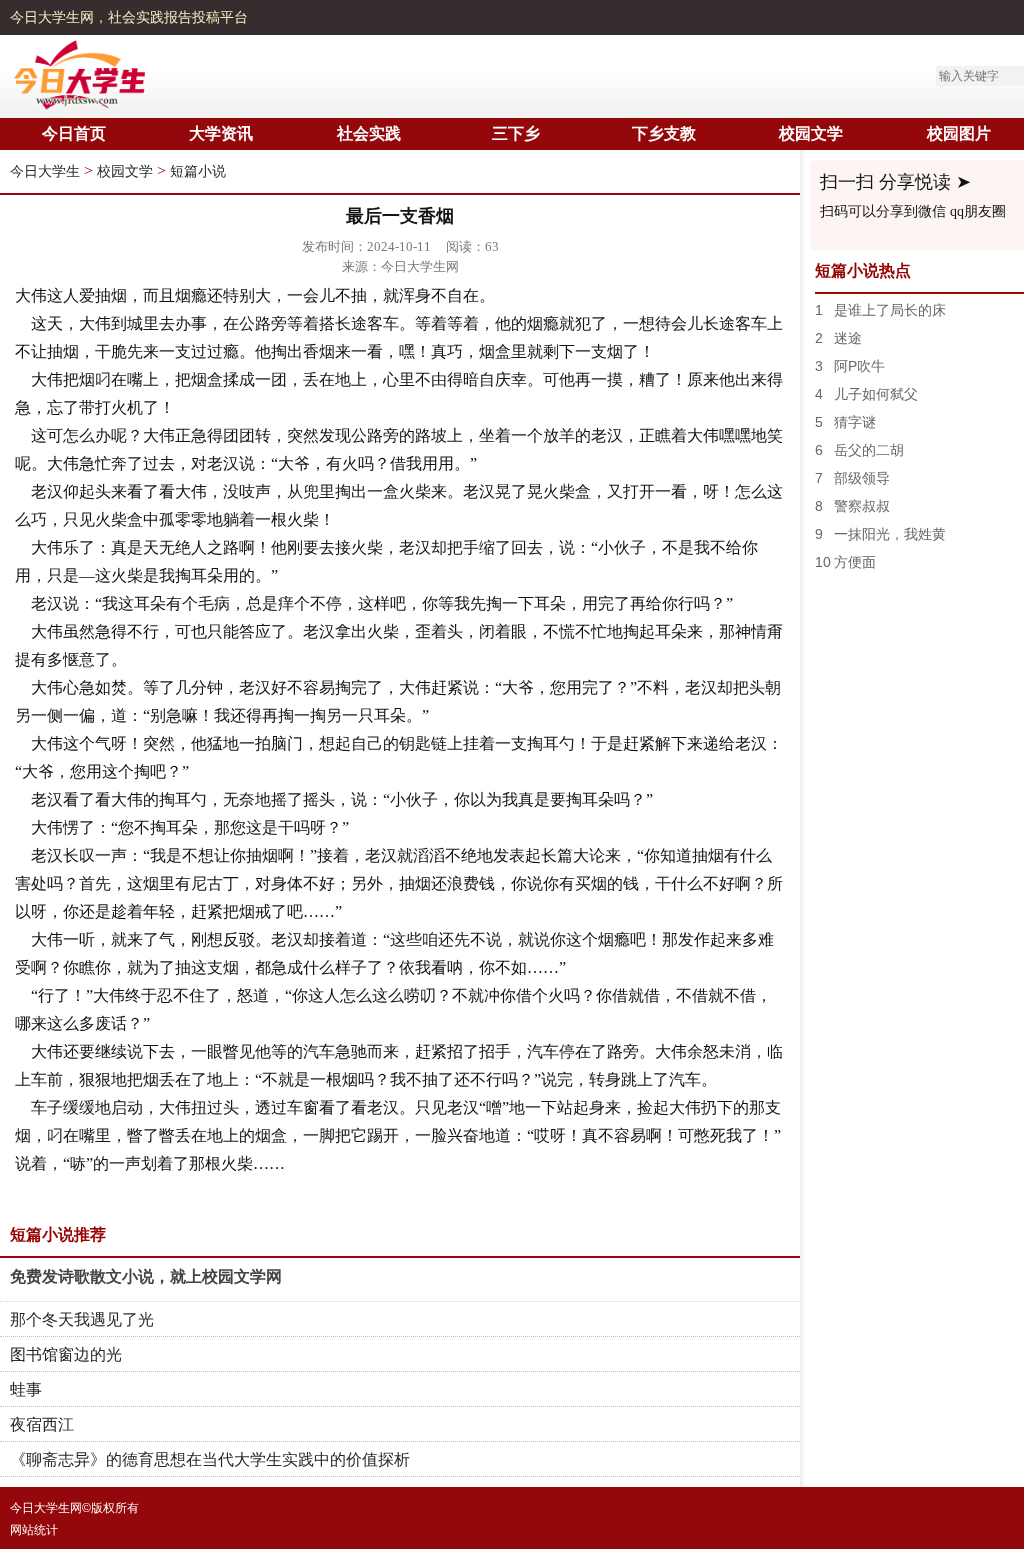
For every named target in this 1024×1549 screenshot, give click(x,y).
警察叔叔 (862, 506)
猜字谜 (855, 422)
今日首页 (74, 133)
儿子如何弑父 (876, 394)
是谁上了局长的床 (890, 310)
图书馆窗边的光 (66, 1354)
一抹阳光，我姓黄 (890, 534)
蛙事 (26, 1389)
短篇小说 (198, 171)
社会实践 (369, 133)
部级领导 (862, 478)
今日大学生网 (52, 17)
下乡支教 (664, 133)
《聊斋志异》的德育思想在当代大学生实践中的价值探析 (210, 1459)
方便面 (855, 562)
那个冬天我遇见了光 (82, 1319)
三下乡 (516, 133)
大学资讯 (221, 133)
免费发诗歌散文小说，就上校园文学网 (146, 1276)
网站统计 (34, 1530)
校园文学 (811, 133)
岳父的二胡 (869, 450)
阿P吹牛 (859, 366)
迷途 (848, 338)
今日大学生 (45, 171)
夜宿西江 (42, 1424)
